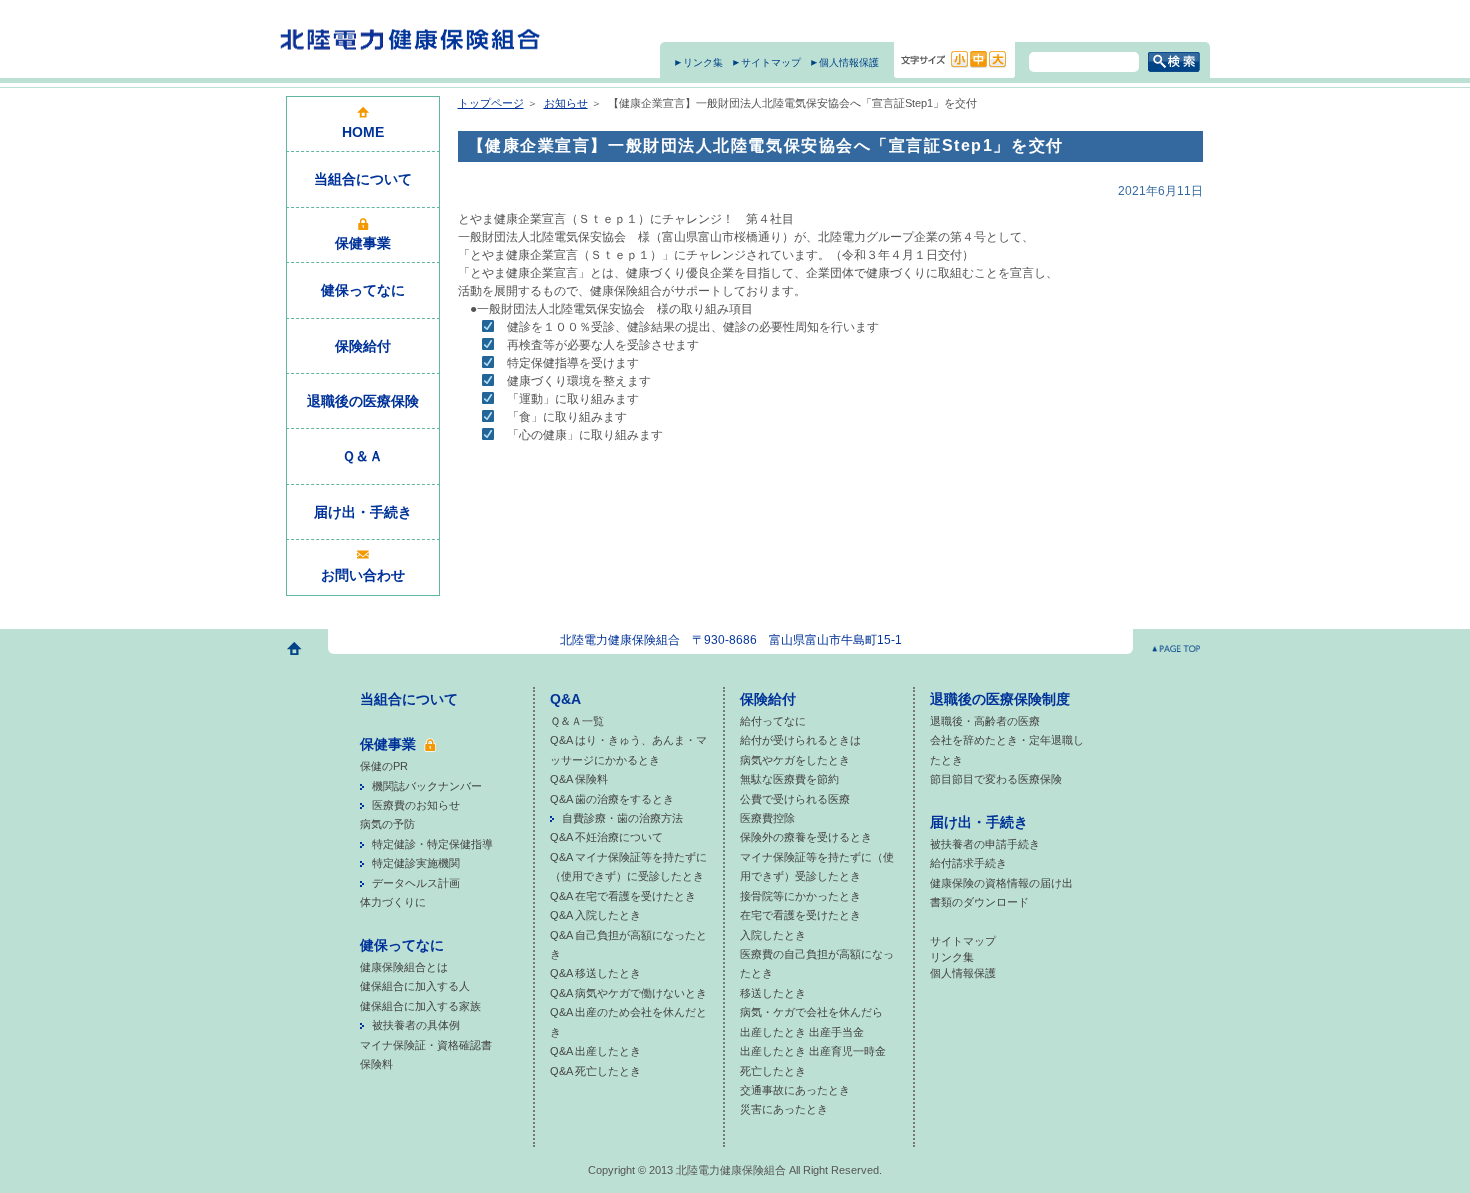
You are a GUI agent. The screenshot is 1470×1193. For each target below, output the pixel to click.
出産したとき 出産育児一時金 (813, 1051)
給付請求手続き (968, 863)
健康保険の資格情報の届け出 (1001, 883)
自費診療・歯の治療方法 (622, 818)
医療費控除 (767, 818)
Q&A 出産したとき (595, 1051)
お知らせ (566, 103)
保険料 (376, 1064)
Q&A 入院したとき (595, 915)
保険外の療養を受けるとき (806, 837)
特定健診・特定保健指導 (432, 844)
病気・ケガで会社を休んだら (811, 1012)
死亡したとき (773, 1071)
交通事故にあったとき (795, 1090)
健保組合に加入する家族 (420, 1006)
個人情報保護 (849, 62)
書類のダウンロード (979, 902)
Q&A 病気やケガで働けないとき (628, 993)
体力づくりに (393, 902)
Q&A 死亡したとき (595, 1071)
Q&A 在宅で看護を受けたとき (623, 896)
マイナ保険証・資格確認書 (426, 1045)
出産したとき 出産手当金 (802, 1032)
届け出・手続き (979, 822)
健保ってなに (402, 945)
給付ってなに (773, 721)
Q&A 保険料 (579, 779)
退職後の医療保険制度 (1000, 699)
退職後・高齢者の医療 (985, 721)
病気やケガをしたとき (795, 760)
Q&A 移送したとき (595, 973)
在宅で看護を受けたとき (800, 915)
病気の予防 (387, 824)
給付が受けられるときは (800, 740)
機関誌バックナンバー (427, 786)
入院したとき (773, 935)
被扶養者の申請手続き (985, 844)
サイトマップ (771, 62)
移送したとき (773, 993)
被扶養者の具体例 (416, 1025)
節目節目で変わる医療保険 (996, 779)
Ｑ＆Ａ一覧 (577, 721)
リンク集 (703, 62)
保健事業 (388, 744)
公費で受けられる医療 (795, 799)
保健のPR (384, 766)
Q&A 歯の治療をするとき (612, 799)
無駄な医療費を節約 (789, 779)
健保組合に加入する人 (415, 986)
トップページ (491, 103)
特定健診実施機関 (416, 863)
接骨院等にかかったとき (800, 896)
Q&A (565, 699)
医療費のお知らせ (416, 805)
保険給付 (768, 699)
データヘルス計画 (416, 883)
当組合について (409, 699)
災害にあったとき (784, 1109)
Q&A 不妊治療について (606, 837)
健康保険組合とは (404, 967)
